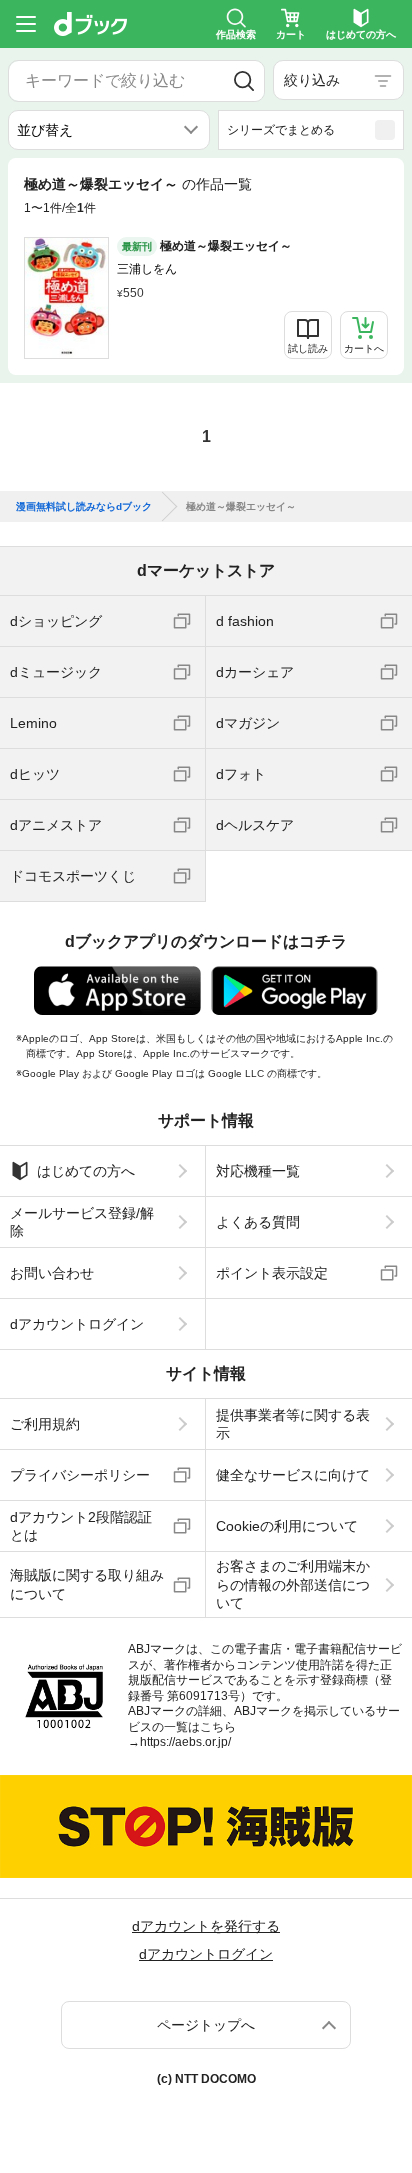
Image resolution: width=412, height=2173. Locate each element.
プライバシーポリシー (80, 1475)
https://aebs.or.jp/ (185, 1742)
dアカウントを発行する (206, 1926)
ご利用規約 (45, 1424)
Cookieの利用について (287, 1526)
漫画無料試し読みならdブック (84, 507)
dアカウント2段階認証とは (81, 1526)
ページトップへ (206, 2025)
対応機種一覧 (258, 1171)
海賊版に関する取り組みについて (87, 1584)
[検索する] (243, 81)
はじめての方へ (86, 1171)
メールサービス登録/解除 (82, 1222)
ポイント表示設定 (272, 1273)
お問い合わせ (52, 1273)
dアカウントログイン (77, 1324)
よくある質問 (258, 1222)
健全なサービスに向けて (293, 1475)
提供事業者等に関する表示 (293, 1424)
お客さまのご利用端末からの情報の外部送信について (293, 1584)
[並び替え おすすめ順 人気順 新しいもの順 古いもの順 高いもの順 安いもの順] (109, 130)
